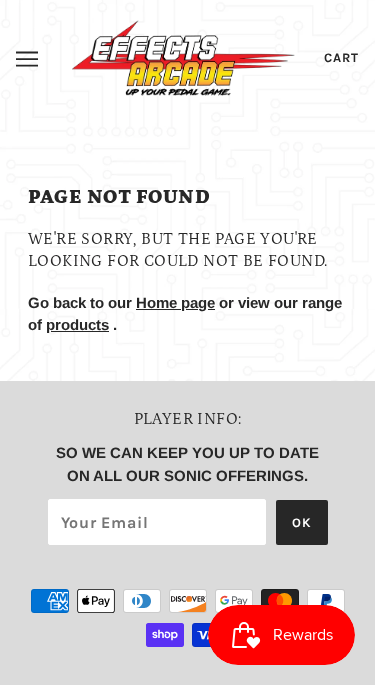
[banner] (183, 56)
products (77, 324)
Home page (175, 302)
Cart (341, 57)
